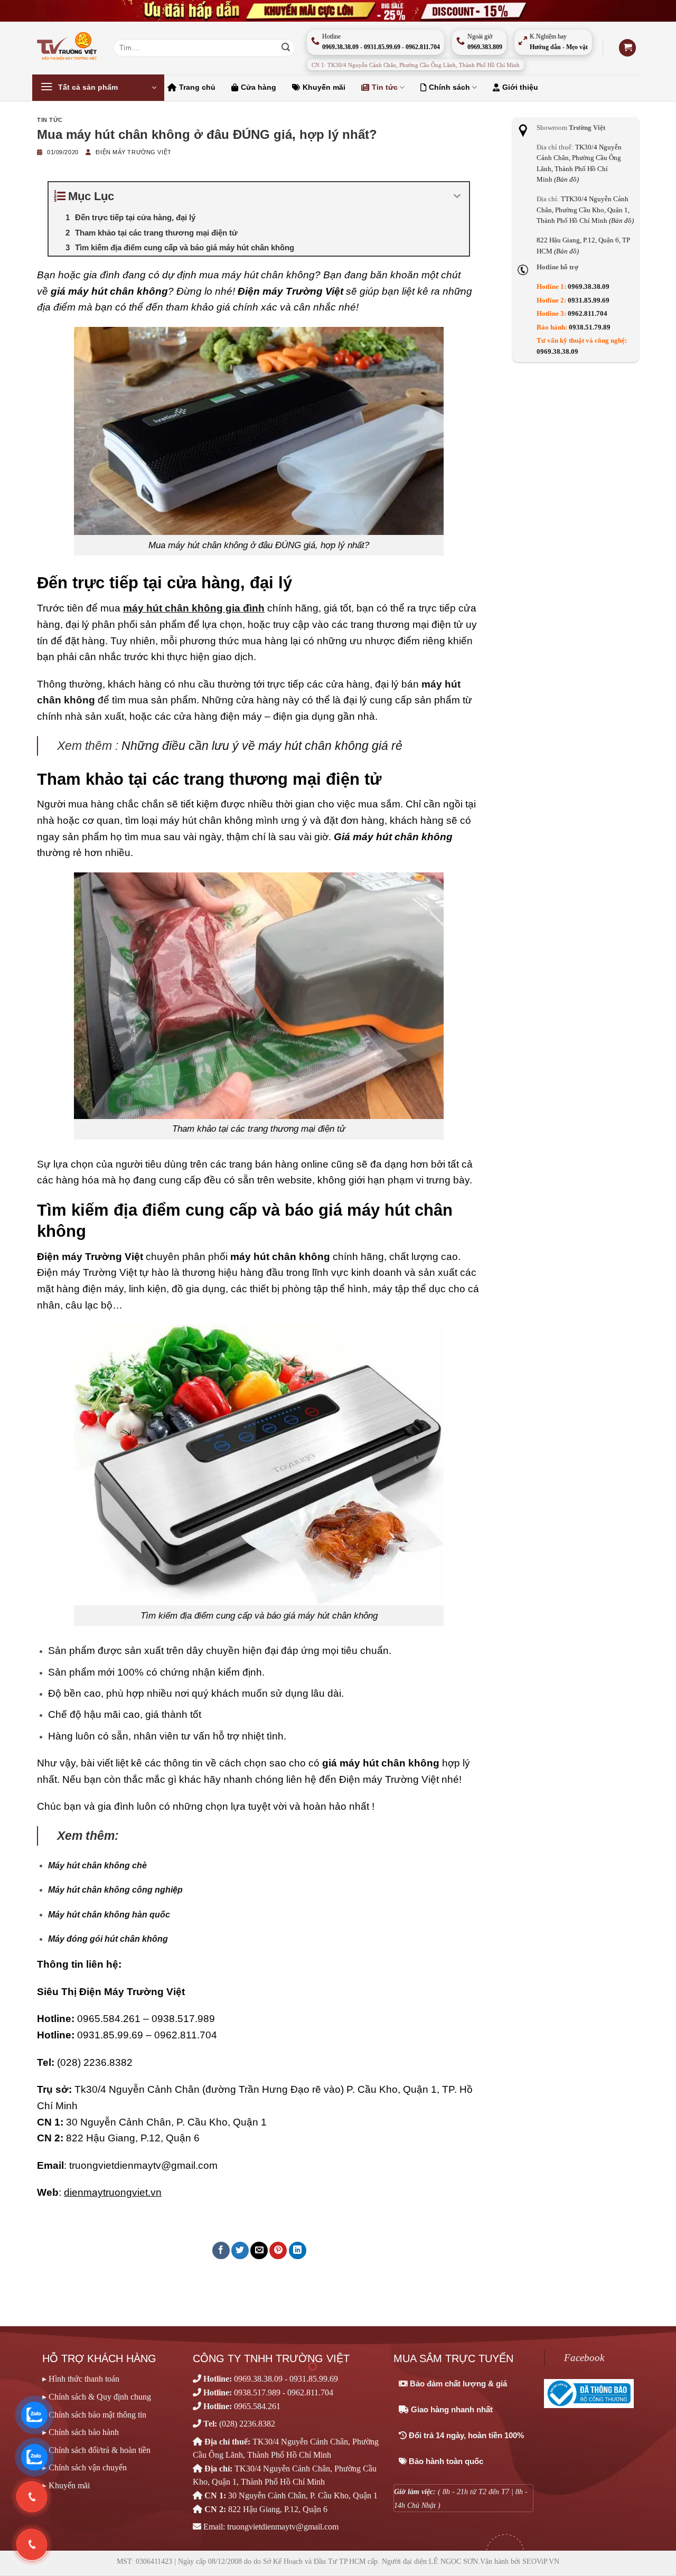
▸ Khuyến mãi (66, 2485)
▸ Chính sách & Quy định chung (97, 2397)
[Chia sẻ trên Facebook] (221, 2250)
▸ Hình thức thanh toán (81, 2379)
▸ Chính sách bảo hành (81, 2432)
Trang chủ (197, 87)
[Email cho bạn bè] (259, 2250)
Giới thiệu (520, 87)
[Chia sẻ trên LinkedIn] (298, 2250)
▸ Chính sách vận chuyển (84, 2467)
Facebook (584, 2358)
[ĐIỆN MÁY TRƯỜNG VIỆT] (67, 48)
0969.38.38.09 (589, 287)
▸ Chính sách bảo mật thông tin (94, 2415)
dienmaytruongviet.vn (113, 2192)
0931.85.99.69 (110, 2035)
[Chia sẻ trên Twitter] (240, 2250)
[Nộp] (286, 48)
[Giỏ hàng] (627, 48)
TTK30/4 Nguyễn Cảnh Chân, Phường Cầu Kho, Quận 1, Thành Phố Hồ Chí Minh (585, 210)
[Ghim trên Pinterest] (278, 2250)
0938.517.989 (183, 2019)
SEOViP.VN (541, 2561)
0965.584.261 (109, 2019)
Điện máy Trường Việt (133, 152)
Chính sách (449, 87)
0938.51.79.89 (590, 327)
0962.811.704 (186, 2035)
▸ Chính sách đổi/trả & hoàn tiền (96, 2450)
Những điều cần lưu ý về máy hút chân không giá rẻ (262, 746)
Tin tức (385, 87)
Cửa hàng (259, 87)
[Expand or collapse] (457, 196)
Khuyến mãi (324, 87)
